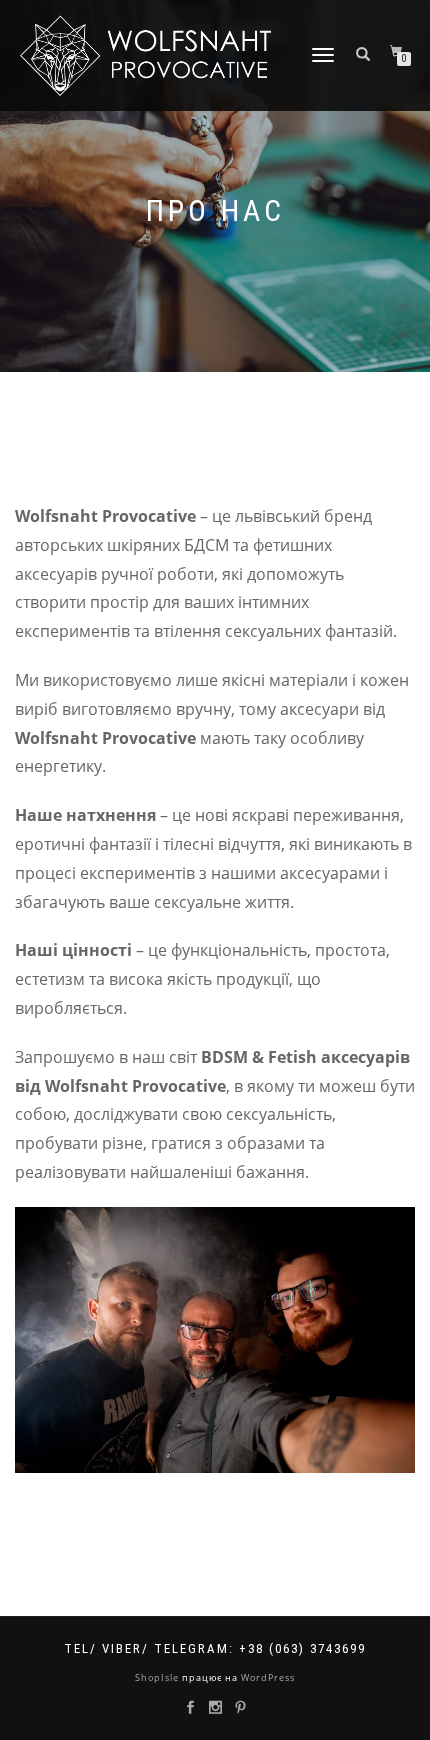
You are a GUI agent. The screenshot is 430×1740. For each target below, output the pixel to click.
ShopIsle (158, 1677)
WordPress (266, 1677)
